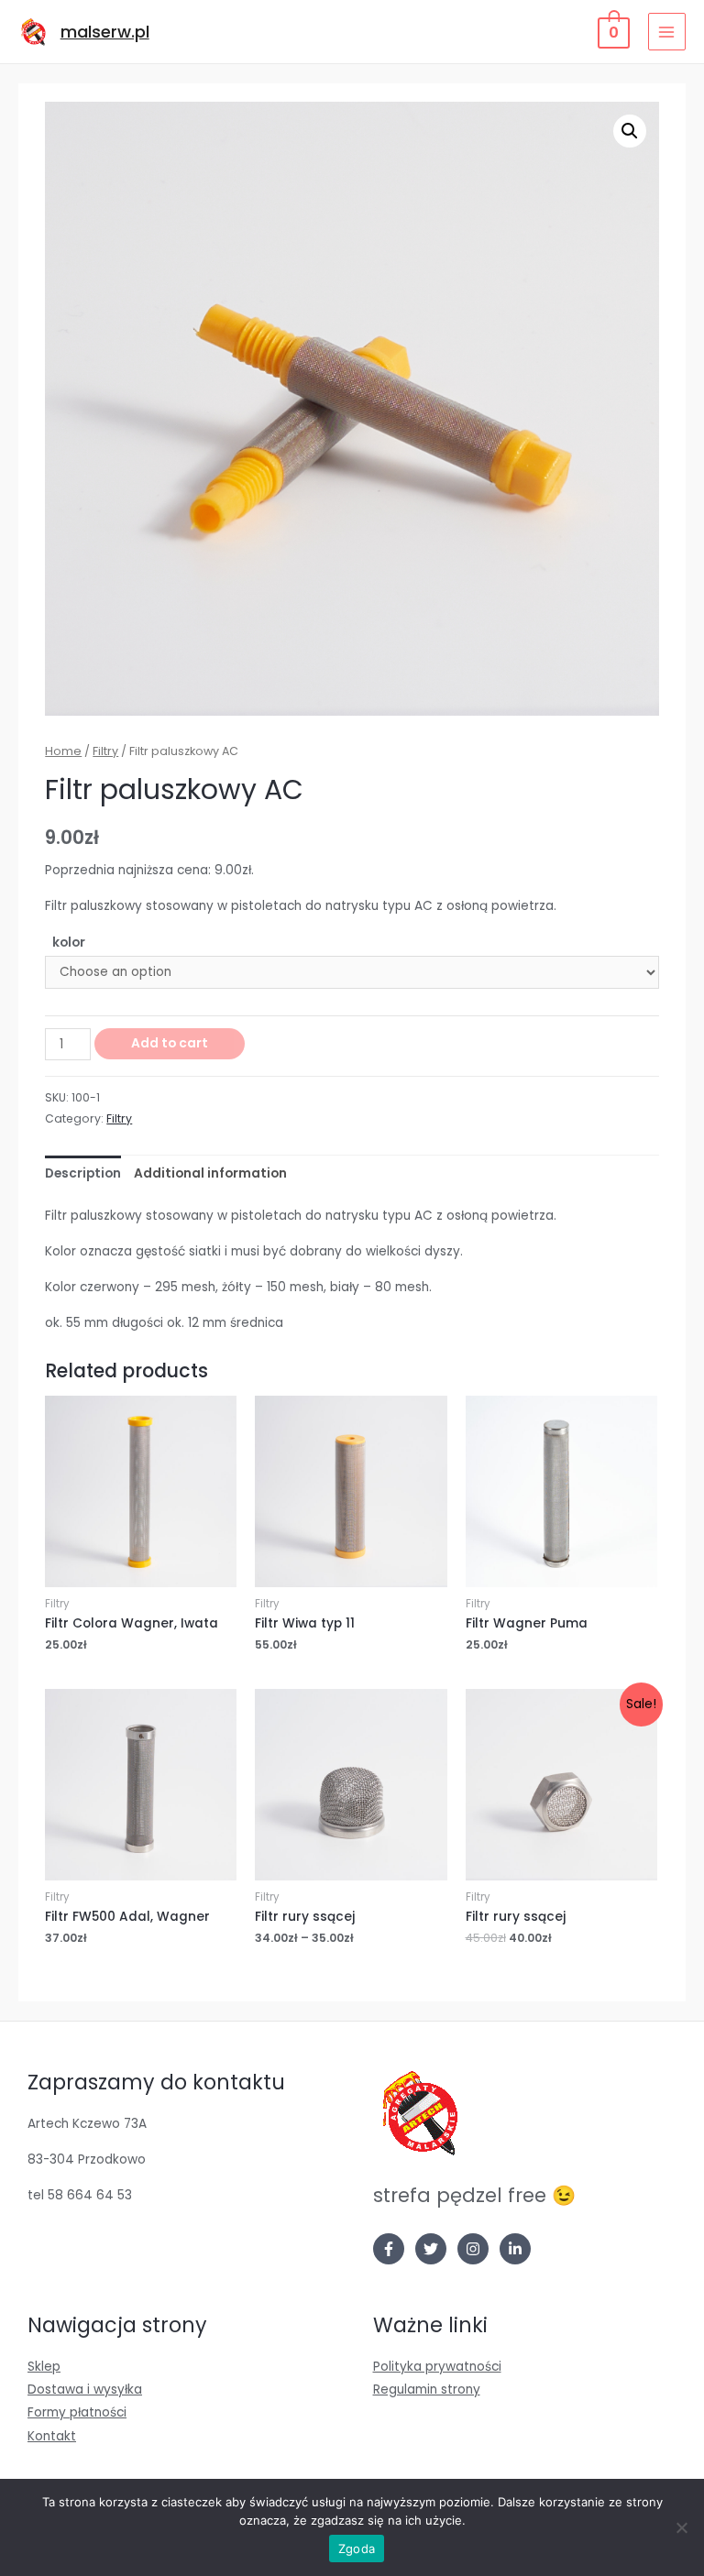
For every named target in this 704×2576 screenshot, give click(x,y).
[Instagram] (473, 2249)
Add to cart (170, 1043)
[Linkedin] (515, 2249)
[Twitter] (431, 2249)
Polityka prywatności (437, 2367)
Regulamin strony (427, 2390)
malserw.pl (105, 32)
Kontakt (52, 2436)
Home (63, 751)
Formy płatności (77, 2412)
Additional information (210, 1173)
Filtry (105, 751)
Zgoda (357, 2549)
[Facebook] (389, 2249)
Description (83, 1173)
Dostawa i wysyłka (85, 2390)
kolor (69, 943)
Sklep (44, 2367)
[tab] (83, 1173)
